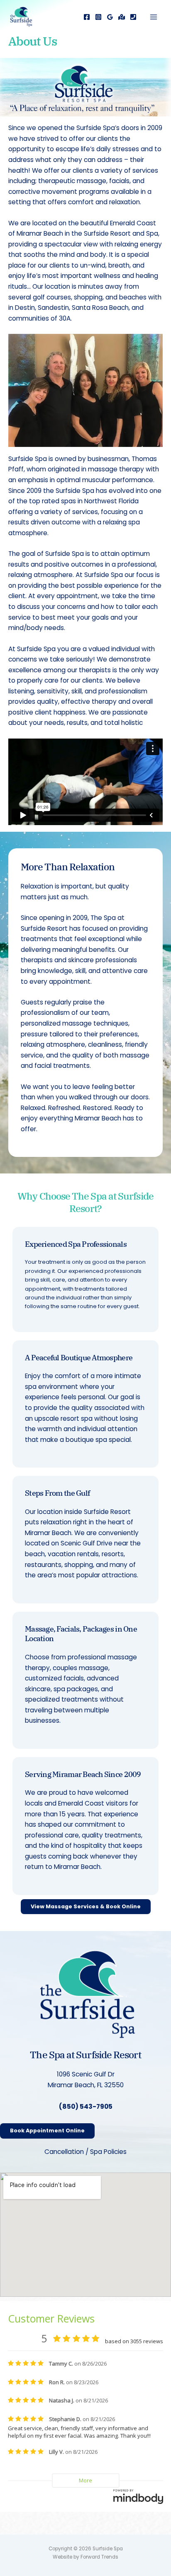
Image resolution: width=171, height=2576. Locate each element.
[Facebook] (87, 17)
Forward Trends (99, 2557)
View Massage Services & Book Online (86, 1906)
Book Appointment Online (47, 2131)
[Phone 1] (133, 17)
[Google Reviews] (110, 17)
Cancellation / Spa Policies (85, 2152)
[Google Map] (122, 17)
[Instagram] (98, 17)
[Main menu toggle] (154, 17)
